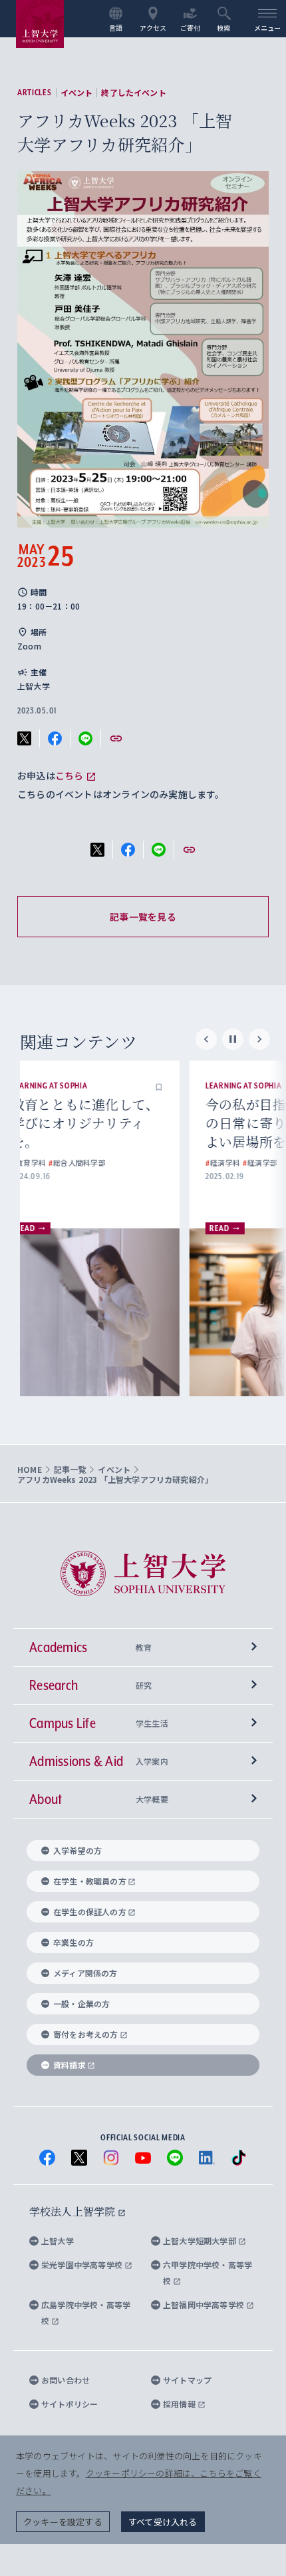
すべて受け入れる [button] (163, 2522)
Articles (35, 93)
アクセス (153, 27)
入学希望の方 (77, 1850)
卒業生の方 (73, 1942)
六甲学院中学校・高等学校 (208, 2273)
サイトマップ (187, 2380)
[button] (184, 1086)
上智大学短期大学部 (201, 2241)
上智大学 (58, 2241)
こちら (70, 775)
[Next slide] (259, 1039)
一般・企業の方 (81, 2003)
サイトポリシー (70, 2404)
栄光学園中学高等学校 (83, 2265)
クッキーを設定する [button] (63, 2522)
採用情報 (180, 2404)
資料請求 (70, 2065)
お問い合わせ (66, 2380)
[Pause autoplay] (233, 1039)
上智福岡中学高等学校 (205, 2305)
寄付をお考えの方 (86, 2034)
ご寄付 (191, 27)
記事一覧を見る (143, 917)
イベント (77, 93)
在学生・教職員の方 (90, 1881)
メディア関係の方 (85, 1973)
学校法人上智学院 (73, 2211)
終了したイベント (133, 93)
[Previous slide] (206, 1039)
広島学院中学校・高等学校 (86, 2313)
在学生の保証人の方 (90, 1912)
